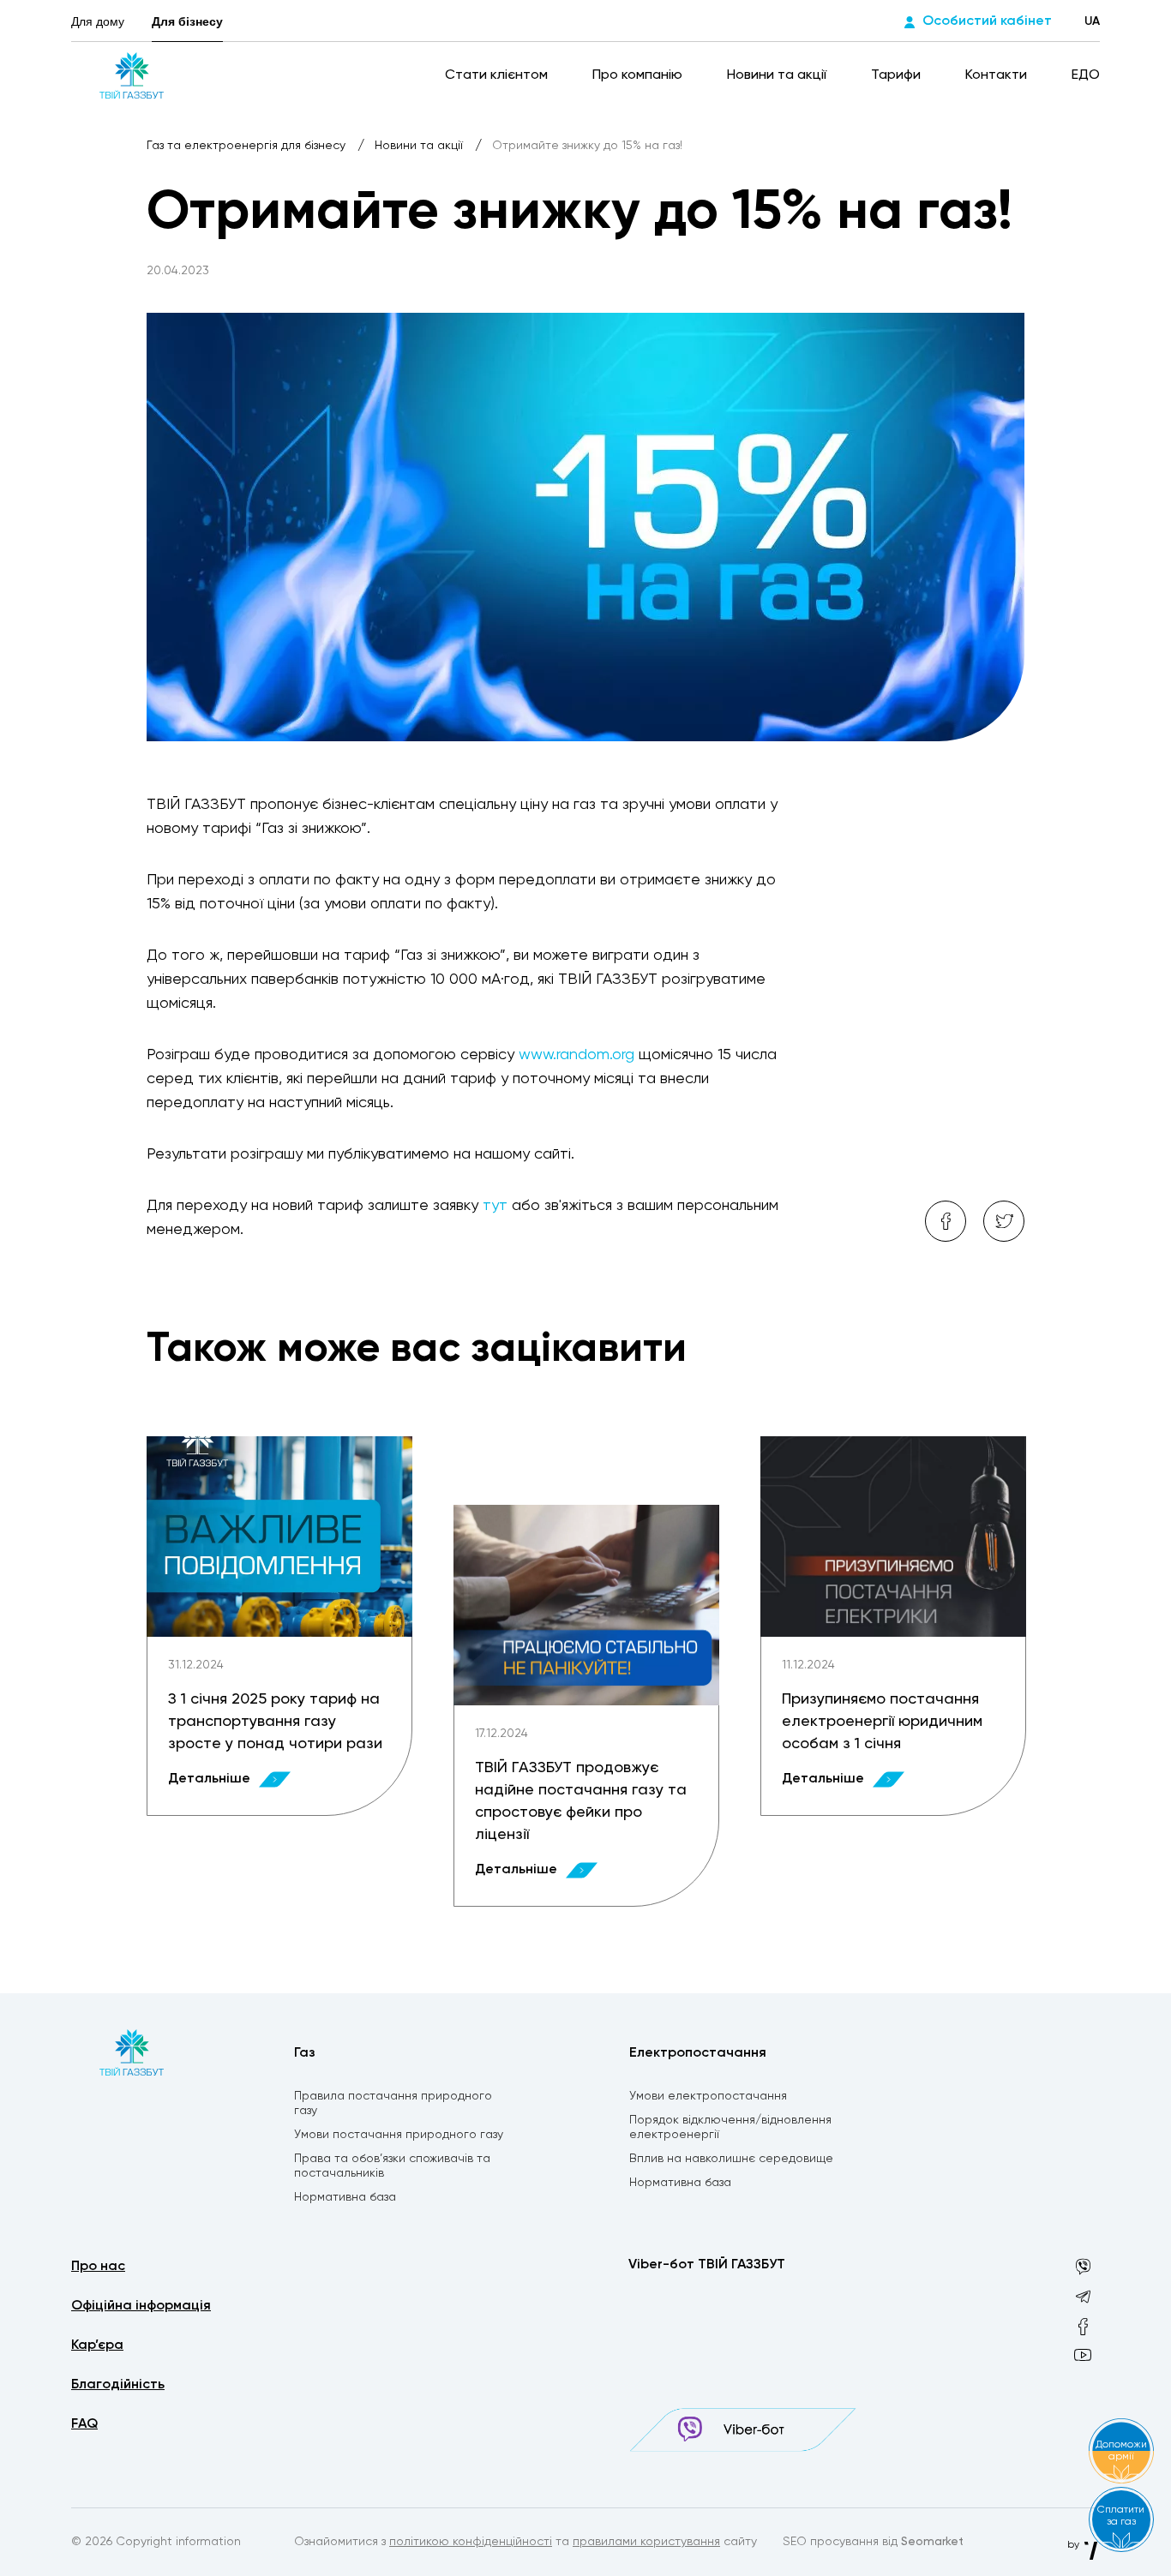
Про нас (98, 2267)
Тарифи (898, 75)
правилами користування (646, 2542)
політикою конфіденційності (471, 2542)
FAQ (84, 2424)
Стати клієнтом (498, 75)
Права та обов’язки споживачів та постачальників (392, 2166)
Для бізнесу (187, 21)
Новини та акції (778, 75)
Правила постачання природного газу (393, 2103)
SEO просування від (873, 2542)
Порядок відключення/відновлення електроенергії (730, 2127)
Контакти (998, 75)
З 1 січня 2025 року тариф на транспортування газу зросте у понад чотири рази (275, 1722)
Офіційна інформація (141, 2306)
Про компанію (639, 75)
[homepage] (132, 75)
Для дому (98, 21)
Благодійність (118, 2385)
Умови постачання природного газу (399, 2135)
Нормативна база (345, 2197)
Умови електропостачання (708, 2096)
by (1075, 2545)
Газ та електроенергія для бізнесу (248, 146)
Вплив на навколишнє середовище (731, 2159)
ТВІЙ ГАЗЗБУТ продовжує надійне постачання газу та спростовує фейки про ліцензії (581, 1801)
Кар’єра (97, 2345)
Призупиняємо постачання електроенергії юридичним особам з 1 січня (882, 1722)
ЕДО (1086, 75)
